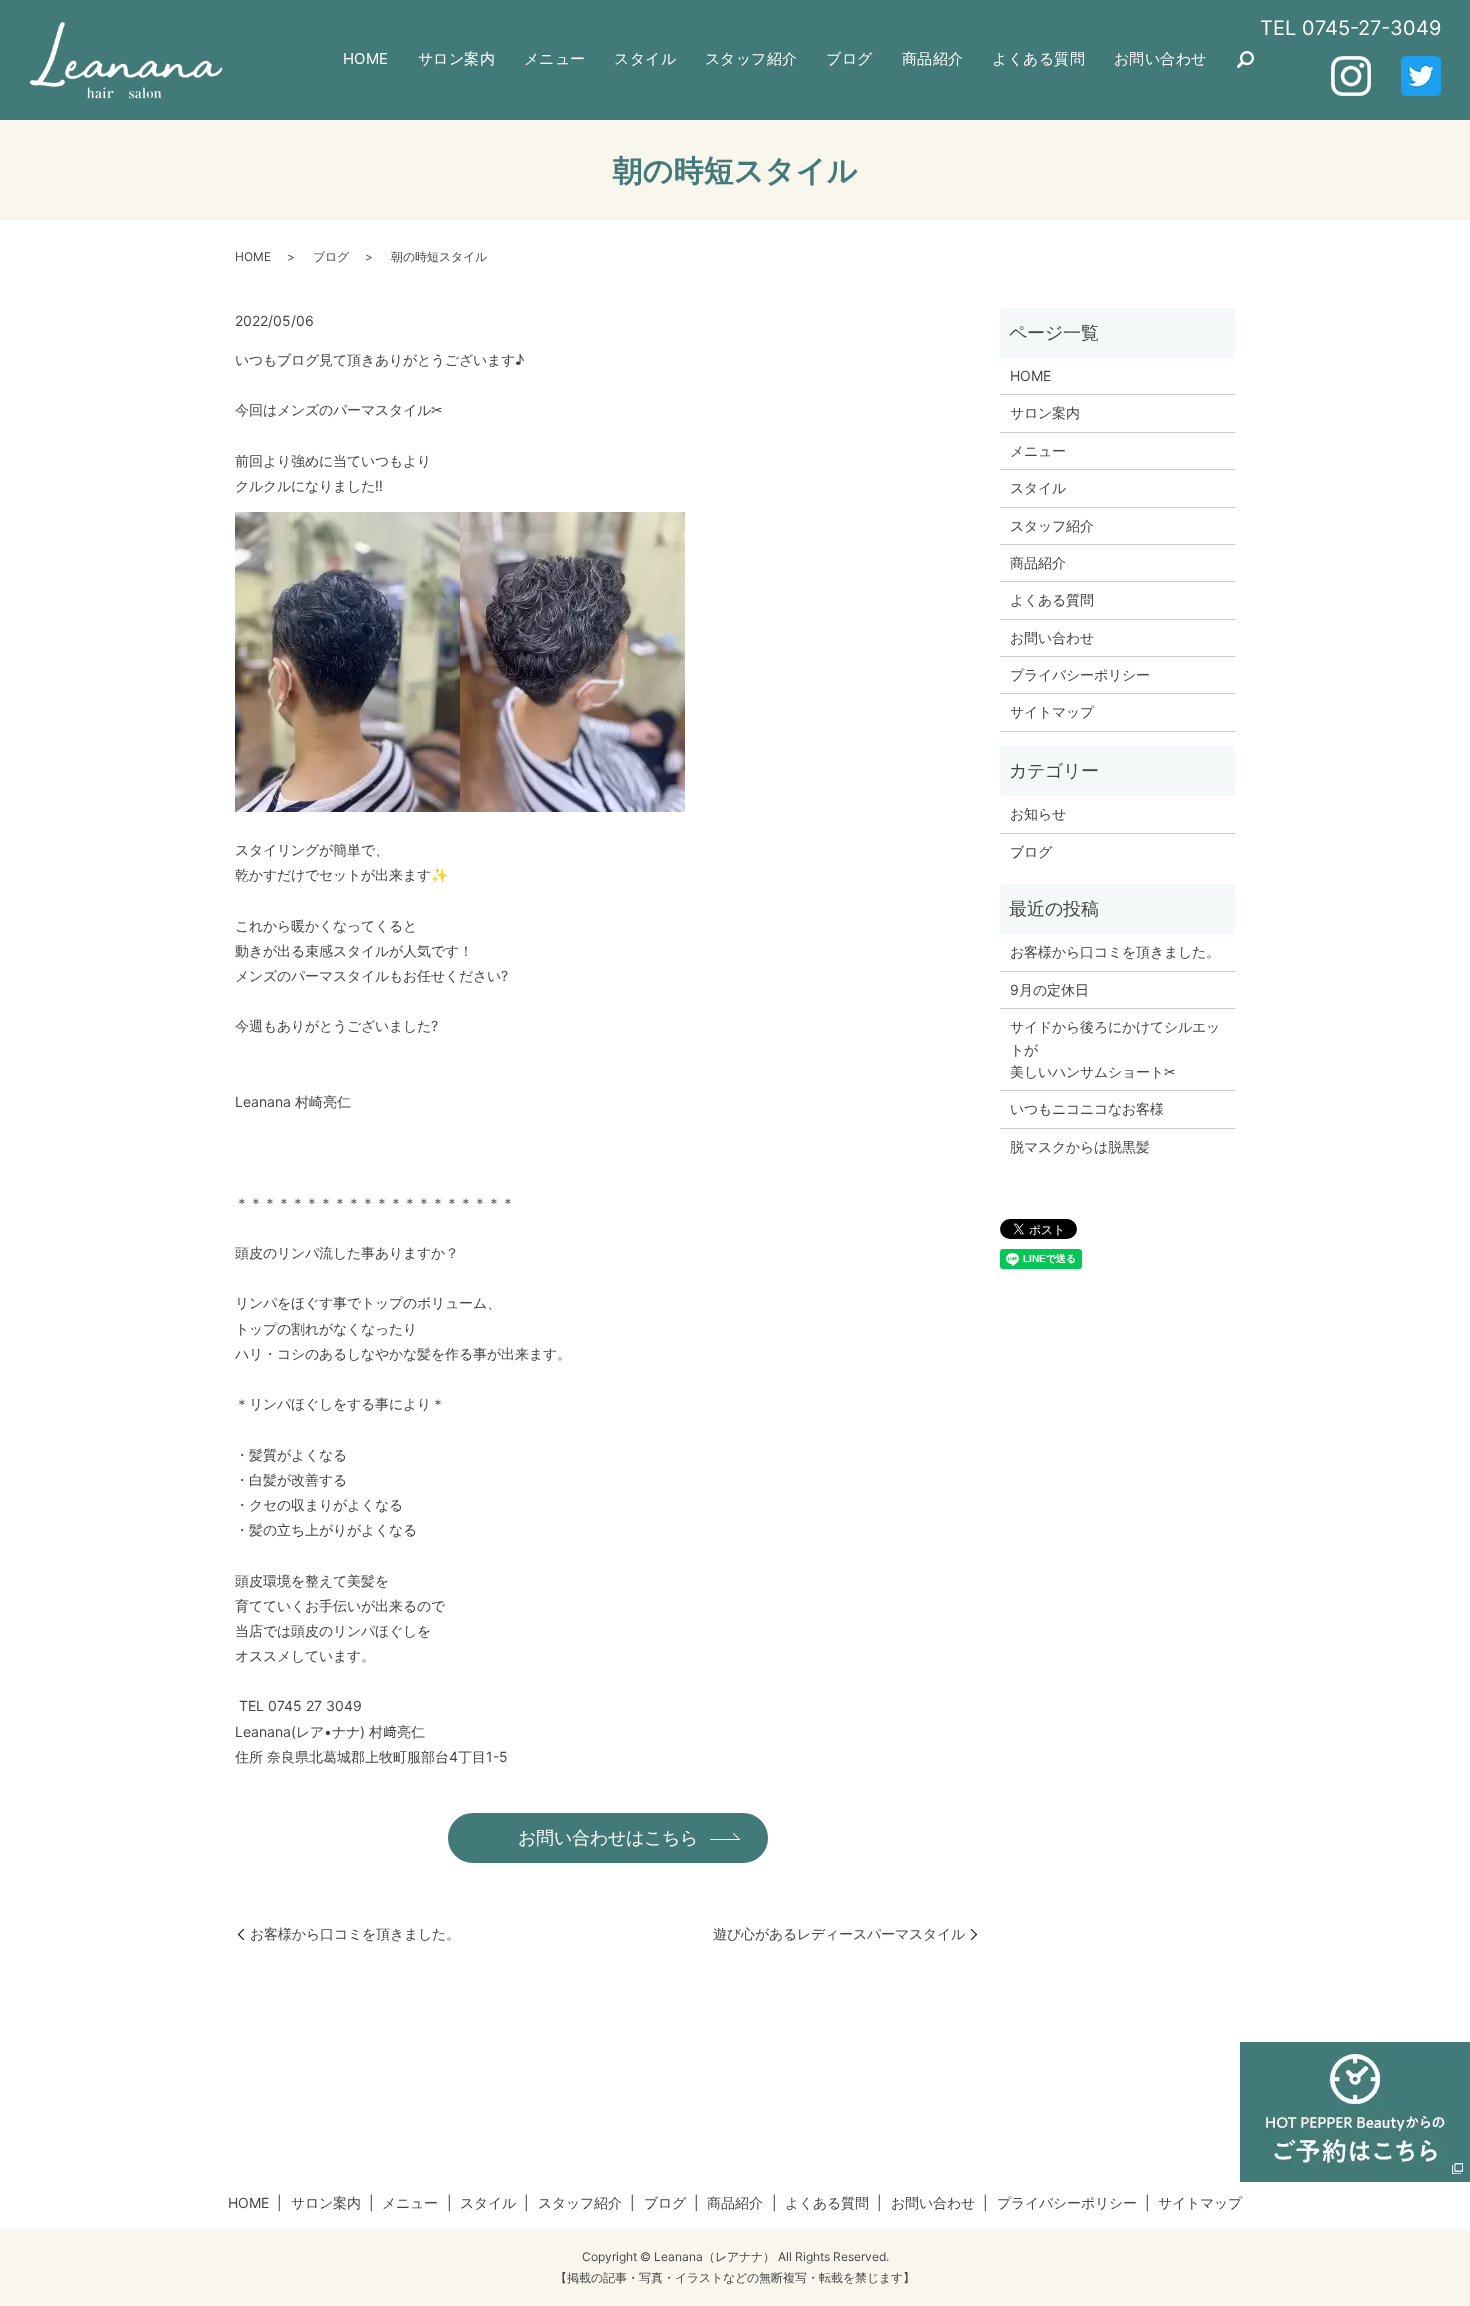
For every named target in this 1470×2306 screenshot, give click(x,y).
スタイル (645, 58)
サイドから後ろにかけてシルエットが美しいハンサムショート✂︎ (1115, 1049)
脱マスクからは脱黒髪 (1080, 1146)
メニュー (555, 58)
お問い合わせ (1160, 58)
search (1246, 60)
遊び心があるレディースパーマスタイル (839, 1933)
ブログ (849, 58)
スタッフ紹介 (751, 58)
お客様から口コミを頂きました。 (355, 1933)
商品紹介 (933, 58)
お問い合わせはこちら (608, 1837)
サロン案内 (457, 58)
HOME (366, 58)
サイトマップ (1052, 711)
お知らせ (1038, 813)
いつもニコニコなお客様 (1087, 1108)
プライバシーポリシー (1080, 674)
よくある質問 (1038, 58)
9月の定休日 (1049, 989)
